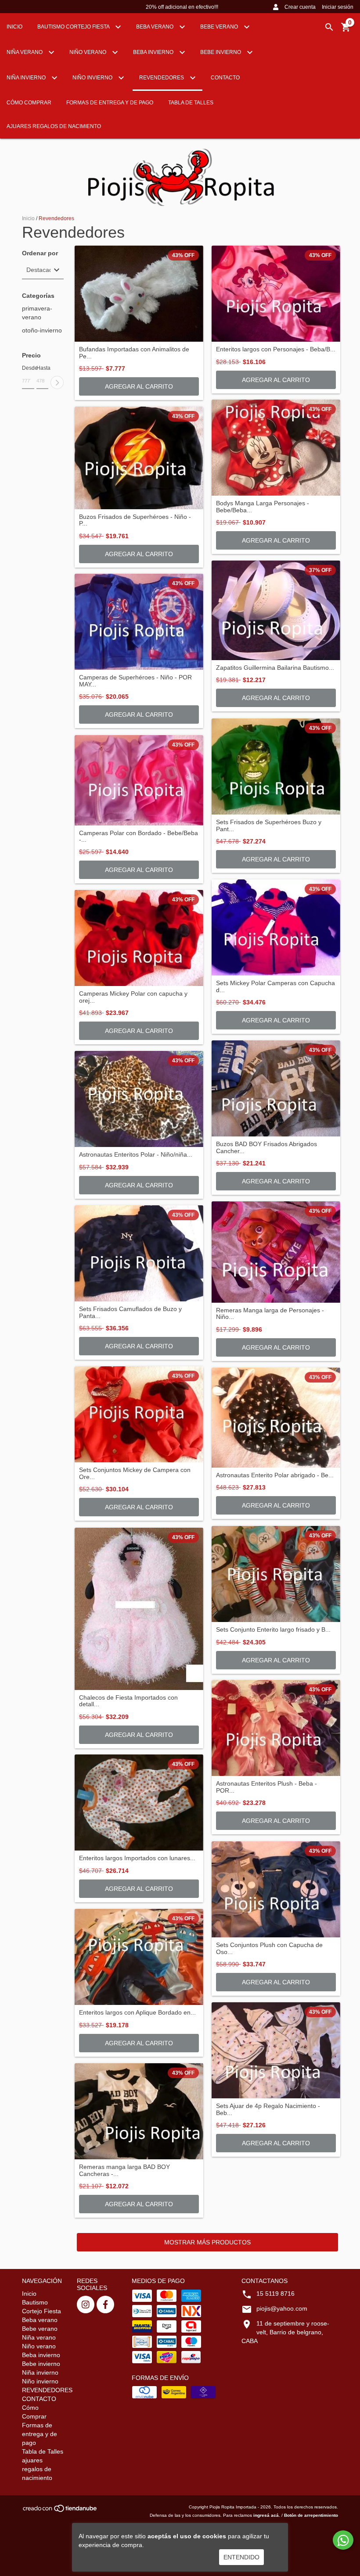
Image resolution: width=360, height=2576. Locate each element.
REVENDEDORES (162, 78)
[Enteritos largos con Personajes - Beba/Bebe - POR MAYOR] (276, 294)
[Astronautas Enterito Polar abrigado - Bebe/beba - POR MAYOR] (276, 1418)
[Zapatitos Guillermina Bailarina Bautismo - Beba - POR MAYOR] (276, 610)
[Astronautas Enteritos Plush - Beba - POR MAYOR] (276, 1728)
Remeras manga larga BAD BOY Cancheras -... (124, 2170)
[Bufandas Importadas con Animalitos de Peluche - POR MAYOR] (139, 294)
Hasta (43, 368)
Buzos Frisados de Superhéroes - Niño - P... (135, 520)
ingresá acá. (267, 2515)
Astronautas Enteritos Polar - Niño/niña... (136, 1155)
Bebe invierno (221, 52)
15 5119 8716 (275, 2294)
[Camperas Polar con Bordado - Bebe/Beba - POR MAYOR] (139, 780)
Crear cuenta (300, 7)
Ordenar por (40, 253)
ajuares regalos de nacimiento (54, 126)
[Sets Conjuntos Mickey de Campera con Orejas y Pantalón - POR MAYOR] (139, 1414)
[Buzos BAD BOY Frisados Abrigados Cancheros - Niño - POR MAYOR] (276, 1088)
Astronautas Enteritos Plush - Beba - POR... (266, 1787)
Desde (28, 368)
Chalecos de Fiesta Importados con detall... (128, 1701)
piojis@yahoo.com (282, 2308)
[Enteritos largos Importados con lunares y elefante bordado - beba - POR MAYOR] (139, 1802)
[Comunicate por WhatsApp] (343, 2540)
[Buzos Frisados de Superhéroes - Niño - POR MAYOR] (139, 458)
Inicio (14, 27)
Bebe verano (220, 27)
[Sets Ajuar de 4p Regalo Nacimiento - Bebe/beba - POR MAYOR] (276, 2050)
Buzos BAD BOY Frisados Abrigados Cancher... (266, 1147)
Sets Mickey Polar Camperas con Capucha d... (275, 986)
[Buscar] (329, 27)
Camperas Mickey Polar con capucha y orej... (133, 997)
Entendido (241, 2557)
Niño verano (88, 52)
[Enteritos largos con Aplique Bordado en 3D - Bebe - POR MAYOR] (139, 1957)
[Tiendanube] (60, 2511)
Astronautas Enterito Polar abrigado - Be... (275, 1475)
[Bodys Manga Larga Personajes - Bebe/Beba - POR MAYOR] (276, 448)
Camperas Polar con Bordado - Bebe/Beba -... (139, 836)
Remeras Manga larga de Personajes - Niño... (270, 1314)
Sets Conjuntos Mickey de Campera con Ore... (135, 1473)
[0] (346, 30)
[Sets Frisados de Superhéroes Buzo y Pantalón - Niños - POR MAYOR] (276, 766)
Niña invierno (27, 78)
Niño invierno (93, 78)
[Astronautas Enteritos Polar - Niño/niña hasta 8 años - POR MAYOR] (139, 1099)
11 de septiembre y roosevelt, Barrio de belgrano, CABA (285, 2332)
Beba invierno (154, 52)
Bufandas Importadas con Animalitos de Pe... (134, 353)
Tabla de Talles (191, 103)
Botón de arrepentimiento (311, 2515)
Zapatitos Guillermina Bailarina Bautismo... (275, 668)
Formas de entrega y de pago (110, 103)
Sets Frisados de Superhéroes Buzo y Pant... (269, 825)
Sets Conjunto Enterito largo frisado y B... (273, 1630)
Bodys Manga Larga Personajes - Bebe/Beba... (263, 507)
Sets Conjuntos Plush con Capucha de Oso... (269, 1948)
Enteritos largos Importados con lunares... (137, 1858)
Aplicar (57, 382)
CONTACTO (225, 78)
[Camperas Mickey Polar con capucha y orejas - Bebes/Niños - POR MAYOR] (139, 938)
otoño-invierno (42, 330)
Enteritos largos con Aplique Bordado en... (137, 2013)
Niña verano (25, 52)
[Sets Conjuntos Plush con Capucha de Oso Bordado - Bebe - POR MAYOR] (276, 1889)
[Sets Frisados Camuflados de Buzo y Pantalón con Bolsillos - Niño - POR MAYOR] (139, 1253)
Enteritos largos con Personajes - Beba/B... (276, 349)
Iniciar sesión (338, 7)
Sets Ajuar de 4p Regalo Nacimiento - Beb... (268, 2109)
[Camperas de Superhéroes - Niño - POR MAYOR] (139, 622)
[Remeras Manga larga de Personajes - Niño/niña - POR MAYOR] (276, 1252)
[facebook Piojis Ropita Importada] (105, 2304)
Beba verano (155, 27)
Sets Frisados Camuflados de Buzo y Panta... (130, 1312)
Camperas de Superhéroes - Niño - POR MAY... (135, 681)
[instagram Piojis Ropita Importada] (86, 2304)
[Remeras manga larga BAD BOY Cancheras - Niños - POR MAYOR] (139, 2111)
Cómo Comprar (29, 103)
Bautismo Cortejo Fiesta (74, 27)
